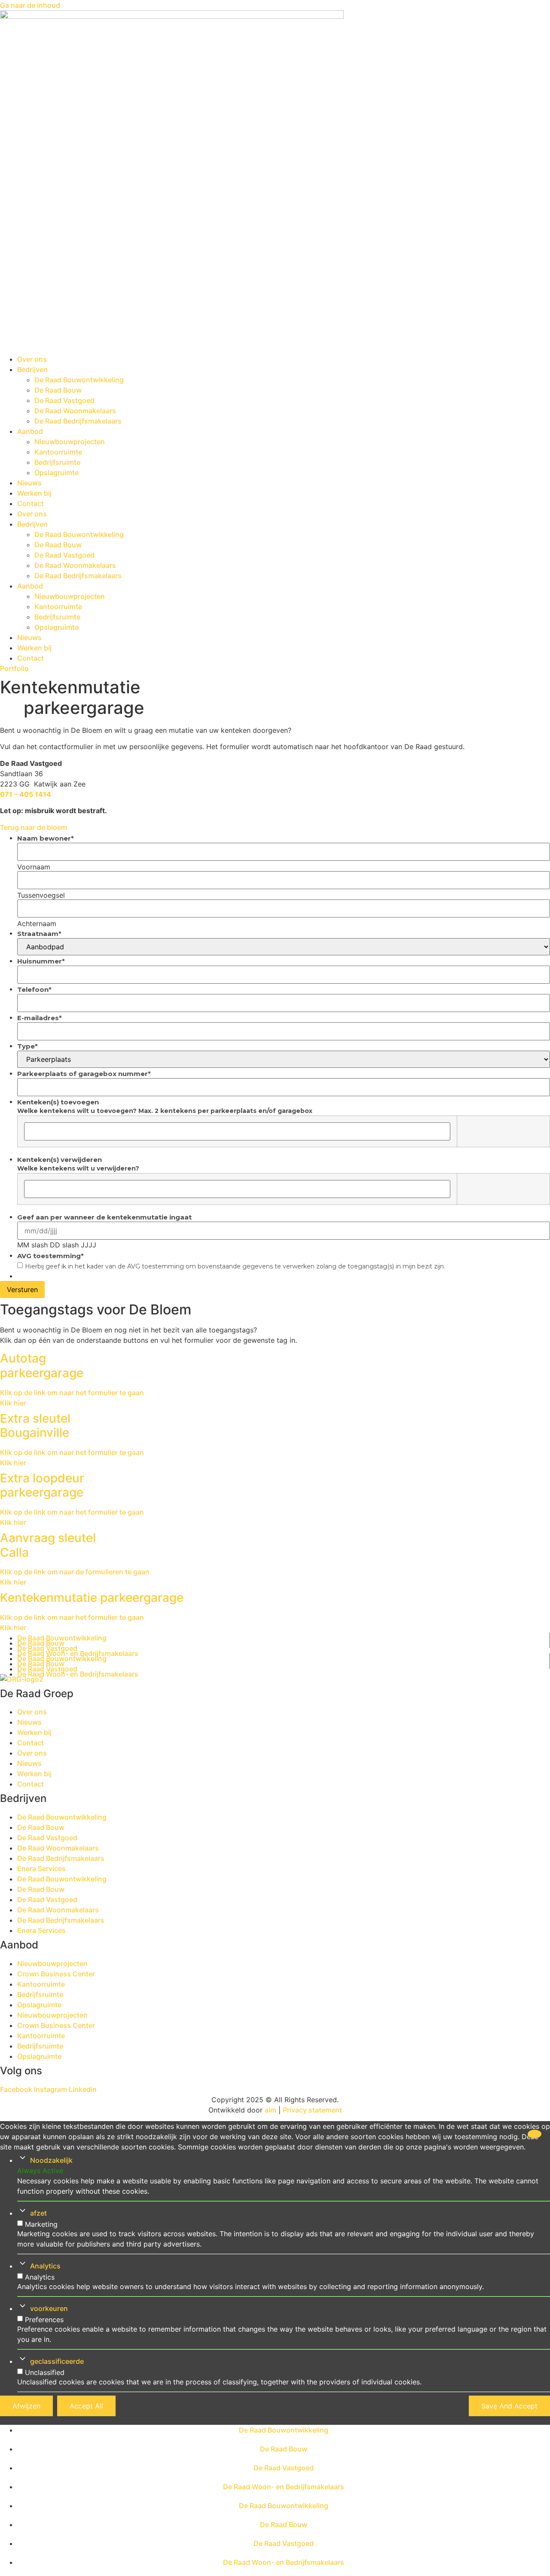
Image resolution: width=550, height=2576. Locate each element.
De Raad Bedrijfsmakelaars (78, 421)
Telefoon (34, 989)
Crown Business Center (56, 1974)
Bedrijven (32, 369)
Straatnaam (39, 934)
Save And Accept (509, 2406)
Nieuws (29, 483)
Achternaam (37, 923)
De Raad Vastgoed (64, 400)
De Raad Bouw (58, 390)
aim (270, 2110)
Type (27, 1046)
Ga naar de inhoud (30, 5)
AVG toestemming (50, 1256)
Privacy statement (312, 2110)
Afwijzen (26, 2406)
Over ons (32, 359)
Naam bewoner (46, 838)
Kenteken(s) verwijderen (60, 1160)
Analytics (45, 2266)
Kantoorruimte (58, 452)
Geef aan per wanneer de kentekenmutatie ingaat (104, 1217)
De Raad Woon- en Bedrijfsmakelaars (78, 1674)
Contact (31, 503)
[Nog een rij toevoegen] (467, 1131)
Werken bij (34, 493)
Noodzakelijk (51, 2160)
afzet (38, 2213)
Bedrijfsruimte (57, 462)
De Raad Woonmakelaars (75, 411)
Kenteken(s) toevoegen (58, 1102)
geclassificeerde (57, 2361)
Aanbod (30, 431)
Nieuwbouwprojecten (70, 442)
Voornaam (34, 866)
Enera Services (41, 1869)
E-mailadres (40, 1018)
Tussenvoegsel (41, 895)
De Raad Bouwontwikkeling (79, 380)
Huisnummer (41, 961)
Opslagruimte (57, 473)
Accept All (86, 2406)
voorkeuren (49, 2308)
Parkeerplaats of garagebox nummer (84, 1074)
